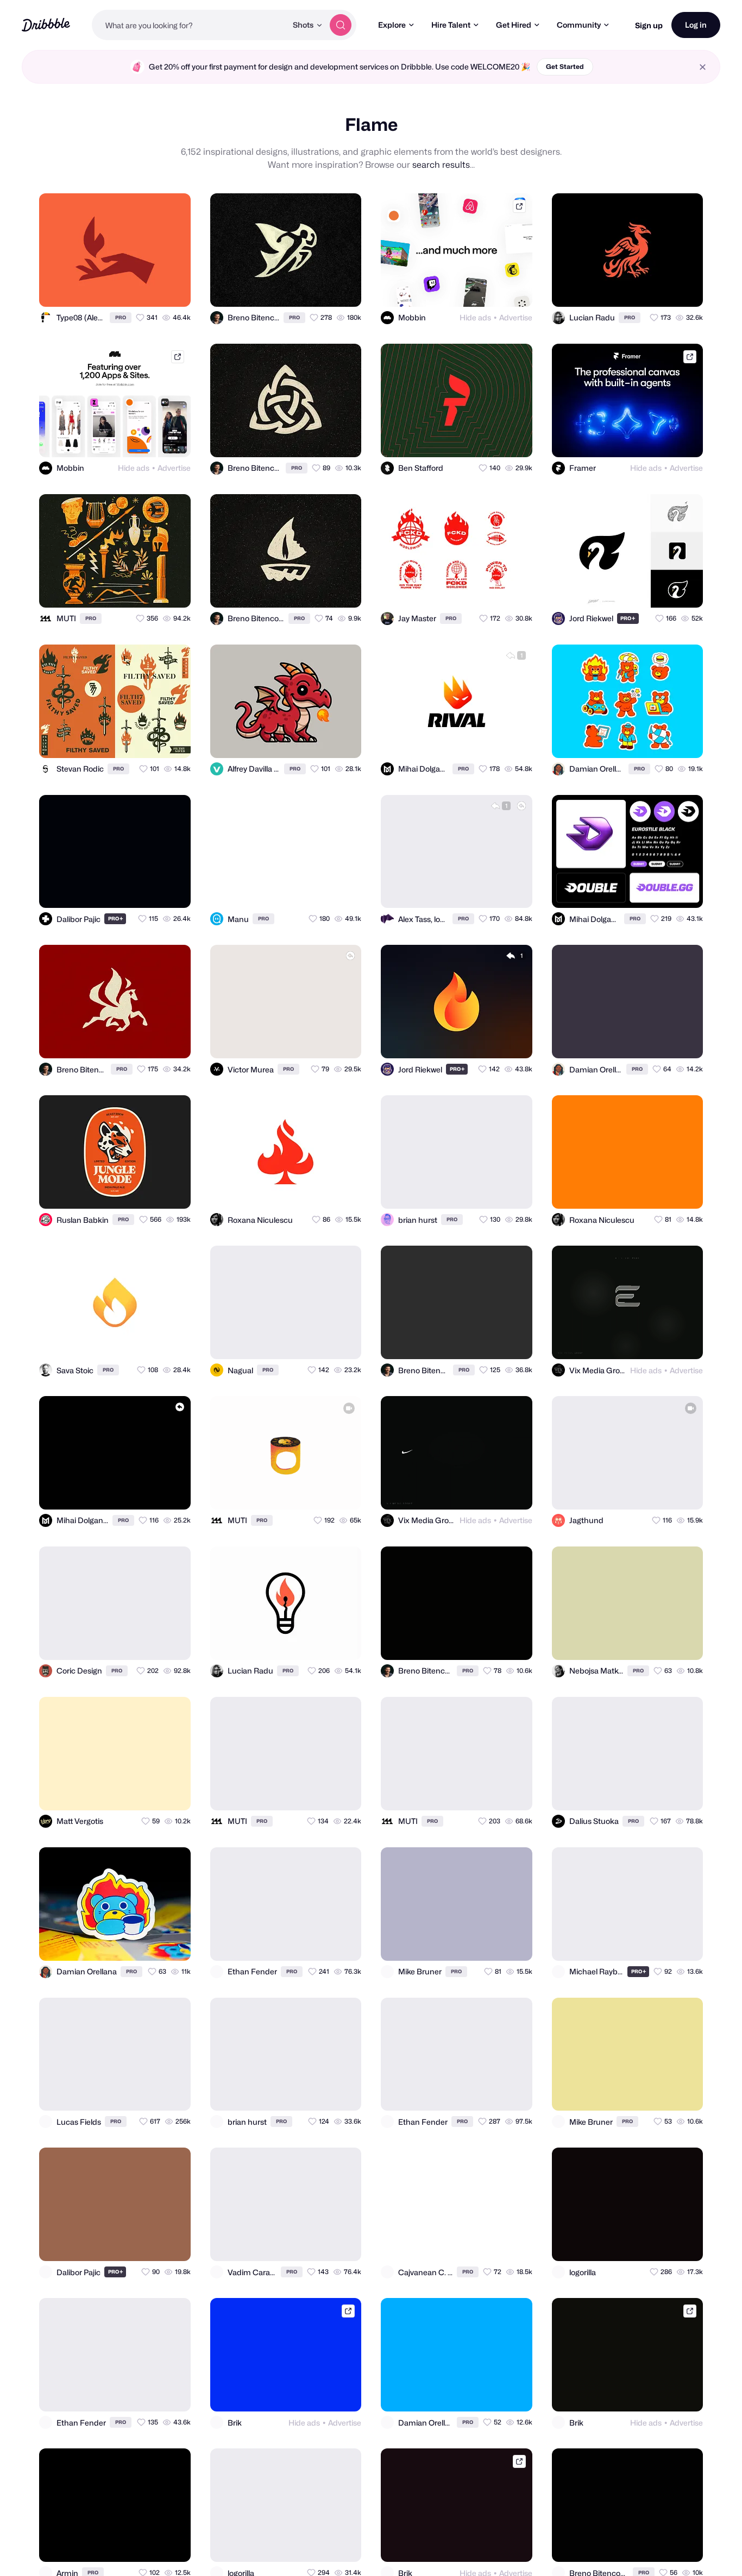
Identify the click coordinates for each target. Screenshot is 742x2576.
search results (441, 165)
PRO (121, 317)
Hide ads (475, 317)
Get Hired (514, 25)
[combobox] (189, 25)
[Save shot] (151, 289)
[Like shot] (173, 289)
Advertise (516, 317)
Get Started (565, 67)
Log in (696, 25)
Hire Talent (451, 25)
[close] (703, 67)
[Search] (341, 25)
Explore (392, 25)
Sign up (649, 25)
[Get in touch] (129, 289)
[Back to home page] (46, 25)
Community (579, 25)
